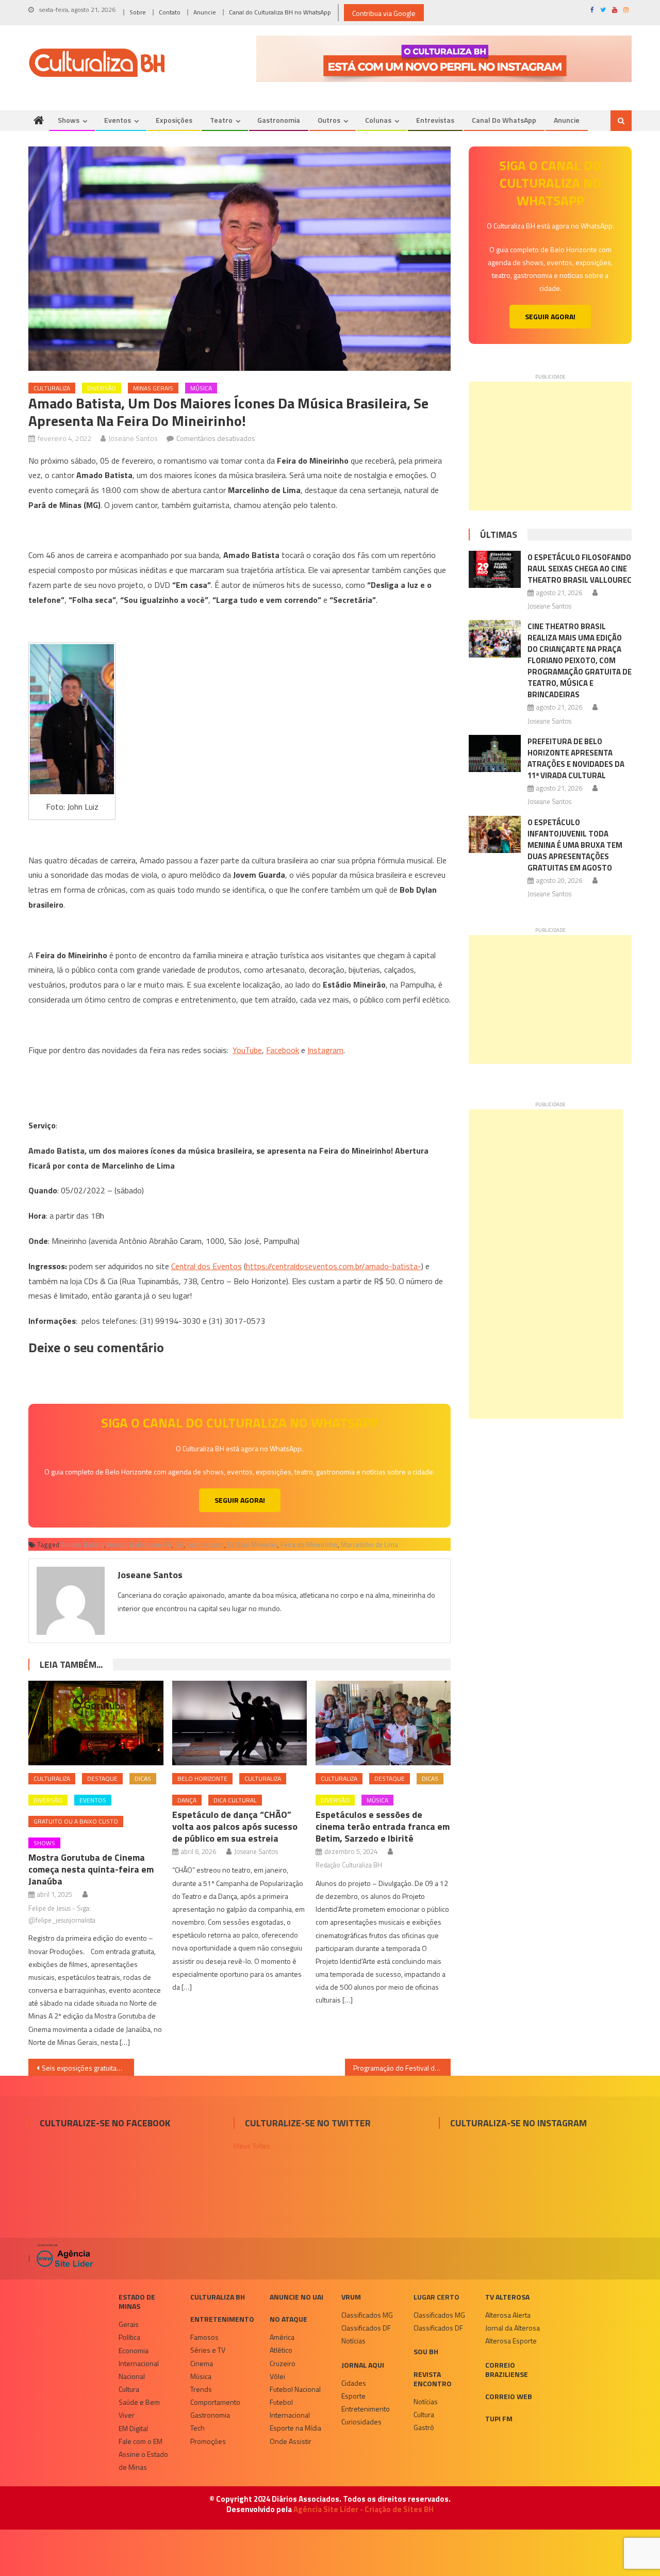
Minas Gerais (153, 388)
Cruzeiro (283, 2363)
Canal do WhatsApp (504, 120)
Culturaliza (52, 388)
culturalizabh (205, 1545)
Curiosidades (361, 2422)
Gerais (129, 2324)
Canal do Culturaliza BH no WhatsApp (280, 12)
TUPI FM (499, 2418)
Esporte (353, 2396)
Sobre (138, 12)
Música (201, 388)
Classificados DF (366, 2328)
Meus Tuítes (252, 2146)
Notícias (353, 2341)
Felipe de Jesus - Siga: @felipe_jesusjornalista (62, 1914)
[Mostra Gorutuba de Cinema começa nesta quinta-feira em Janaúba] (96, 1723)
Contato (170, 12)
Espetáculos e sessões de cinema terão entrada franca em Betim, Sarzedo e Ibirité (383, 1826)
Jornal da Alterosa (513, 2328)
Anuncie (205, 12)
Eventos (118, 120)
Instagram (325, 1050)
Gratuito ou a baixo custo (76, 1821)
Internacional (139, 2363)
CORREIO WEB (509, 2396)
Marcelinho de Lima (369, 1545)
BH (179, 1545)
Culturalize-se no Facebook (105, 2123)
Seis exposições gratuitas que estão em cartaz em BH (88, 2068)
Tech (197, 2428)
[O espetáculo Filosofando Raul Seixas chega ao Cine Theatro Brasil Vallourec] (495, 569)
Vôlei (277, 2376)
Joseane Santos (133, 438)
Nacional (132, 2376)
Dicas (143, 1778)
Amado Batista (82, 1545)
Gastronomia (279, 120)
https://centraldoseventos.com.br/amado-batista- (334, 1266)
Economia (134, 2350)
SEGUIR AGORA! (240, 1500)
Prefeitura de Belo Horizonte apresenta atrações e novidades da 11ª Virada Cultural (576, 758)
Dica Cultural (235, 1800)
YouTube (247, 1050)
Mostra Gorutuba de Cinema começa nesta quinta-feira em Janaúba (91, 1869)
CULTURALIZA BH (218, 2297)
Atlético (281, 2350)
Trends (201, 2389)
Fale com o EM (141, 2441)
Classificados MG (367, 2315)
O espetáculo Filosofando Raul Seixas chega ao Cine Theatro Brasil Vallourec (580, 569)
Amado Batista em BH (139, 1545)
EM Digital (133, 2428)
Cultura (129, 2389)
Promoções (208, 2441)
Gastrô (424, 2427)
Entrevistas (435, 120)
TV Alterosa (507, 2297)
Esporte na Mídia (295, 2428)
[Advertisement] (550, 446)
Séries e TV (208, 2350)
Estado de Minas (137, 2301)
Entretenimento (222, 2319)
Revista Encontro (433, 2379)
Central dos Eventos (207, 1266)
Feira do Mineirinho (309, 1545)
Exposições (174, 120)
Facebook (283, 1050)
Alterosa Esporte (511, 2341)
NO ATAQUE (288, 2319)
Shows (69, 120)
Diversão (102, 388)
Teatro (221, 120)
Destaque (102, 1778)
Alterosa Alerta (508, 2315)
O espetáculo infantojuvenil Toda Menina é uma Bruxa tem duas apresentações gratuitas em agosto (575, 845)
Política (129, 2337)
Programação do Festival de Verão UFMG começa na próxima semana (402, 2068)
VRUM (351, 2297)
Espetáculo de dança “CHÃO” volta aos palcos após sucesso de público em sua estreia (235, 1826)
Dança (187, 1800)
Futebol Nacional (295, 2389)
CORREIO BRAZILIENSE (507, 2369)
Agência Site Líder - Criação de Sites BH (364, 2509)
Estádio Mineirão (252, 1545)
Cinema (202, 2363)
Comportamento (215, 2402)
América (282, 2337)
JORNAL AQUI (363, 2365)
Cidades (354, 2383)
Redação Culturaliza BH (349, 1865)
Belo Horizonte (202, 1778)
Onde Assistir (291, 2441)
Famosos (204, 2337)
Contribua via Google (384, 13)
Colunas (378, 120)
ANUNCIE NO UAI (296, 2297)
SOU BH (426, 2351)
